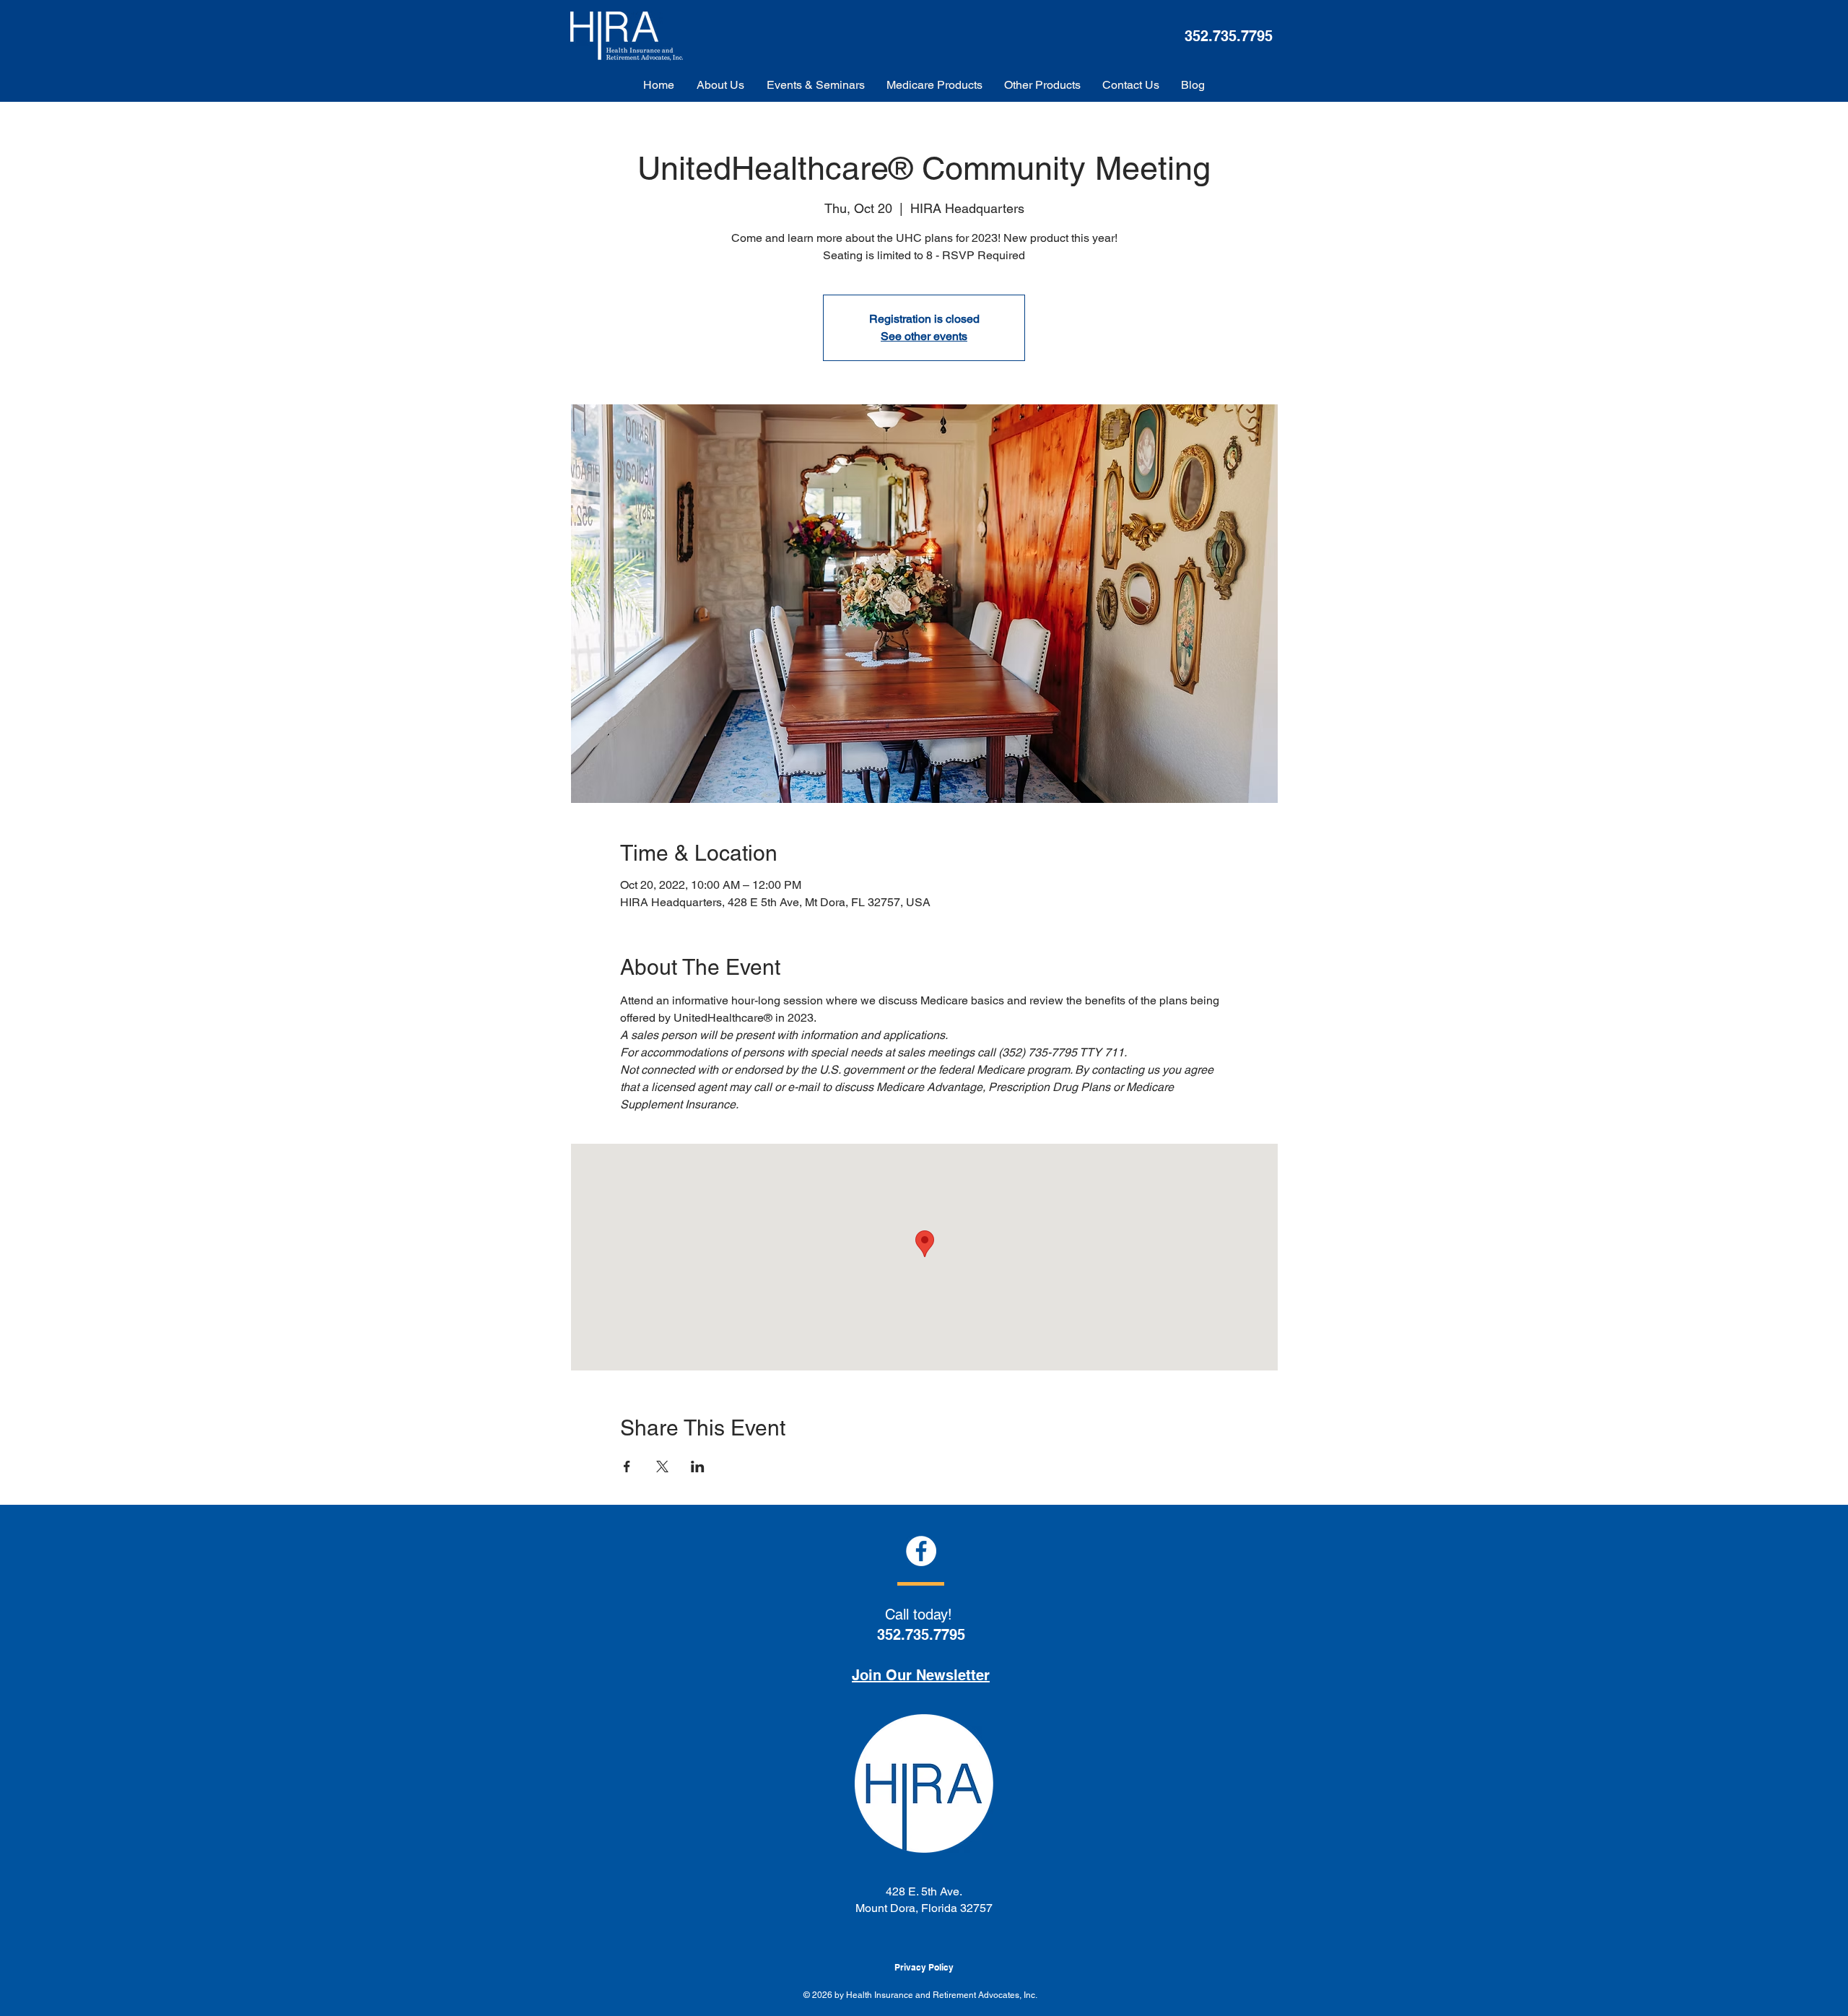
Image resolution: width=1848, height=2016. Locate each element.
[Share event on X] (662, 1467)
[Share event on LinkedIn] (698, 1467)
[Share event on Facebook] (627, 1467)
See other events (924, 336)
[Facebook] (921, 1551)
